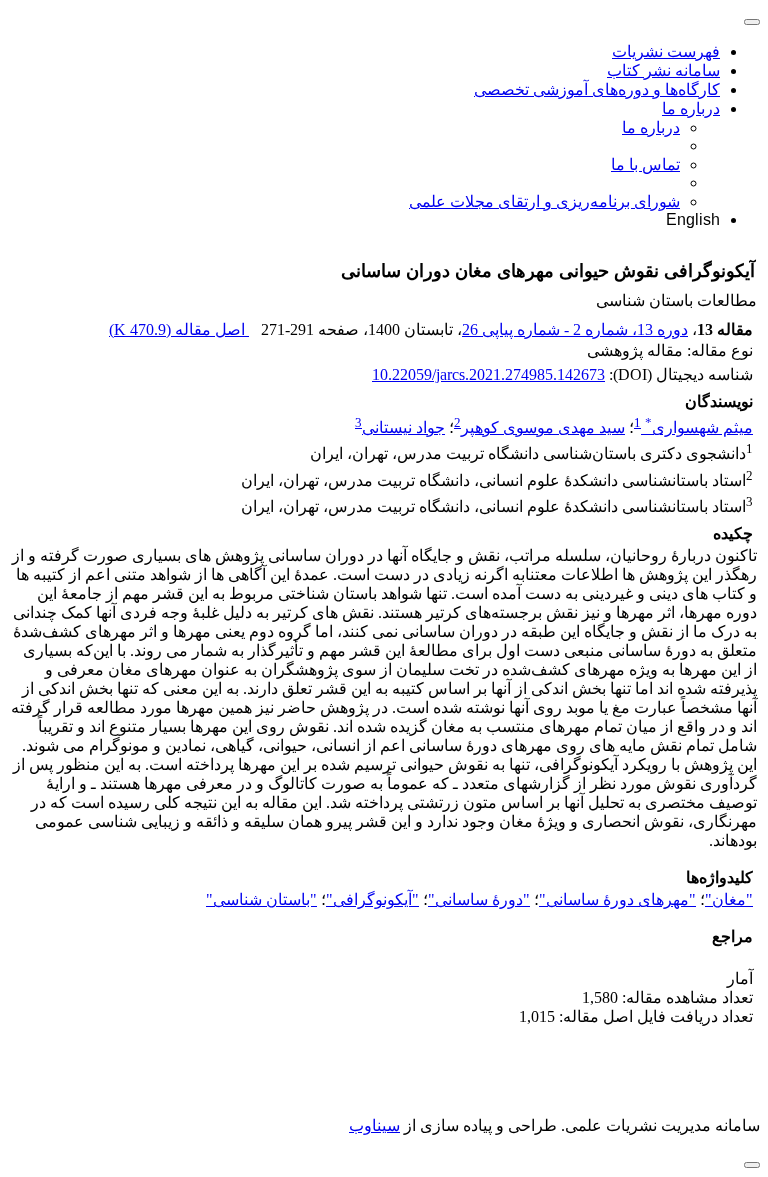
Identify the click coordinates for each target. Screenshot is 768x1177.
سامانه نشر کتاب (663, 70)
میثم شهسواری (699, 427)
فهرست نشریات (666, 51)
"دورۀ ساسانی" (479, 899)
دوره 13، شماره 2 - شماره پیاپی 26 (575, 329)
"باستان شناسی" (261, 899)
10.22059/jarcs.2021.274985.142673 (488, 374)
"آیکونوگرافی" (372, 899)
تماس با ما (645, 164)
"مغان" (729, 899)
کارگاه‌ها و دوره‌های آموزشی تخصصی (597, 89)
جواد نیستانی (403, 427)
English (693, 219)
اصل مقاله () (179, 329)
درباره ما (691, 108)
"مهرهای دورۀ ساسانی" (617, 899)
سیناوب (374, 1125)
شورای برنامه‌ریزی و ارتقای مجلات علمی (544, 201)
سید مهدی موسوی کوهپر (543, 427)
